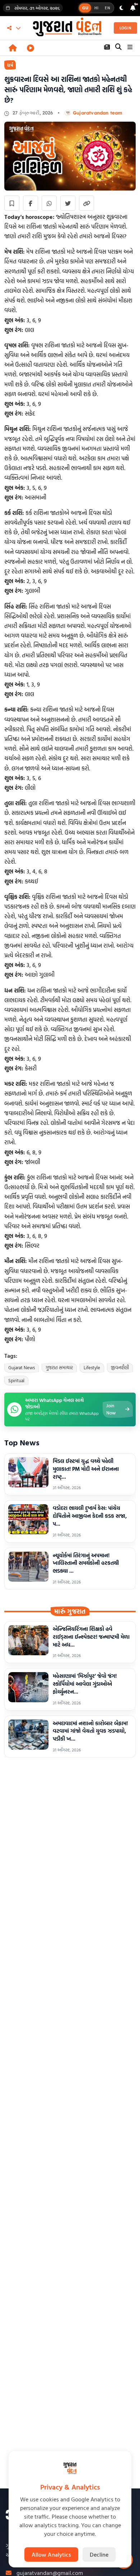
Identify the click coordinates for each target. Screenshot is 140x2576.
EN (108, 8)
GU (85, 8)
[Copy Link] (87, 203)
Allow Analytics (51, 2554)
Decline (99, 2554)
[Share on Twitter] (68, 203)
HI (96, 8)
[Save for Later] (12, 203)
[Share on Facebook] (31, 203)
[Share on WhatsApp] (49, 203)
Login (126, 28)
